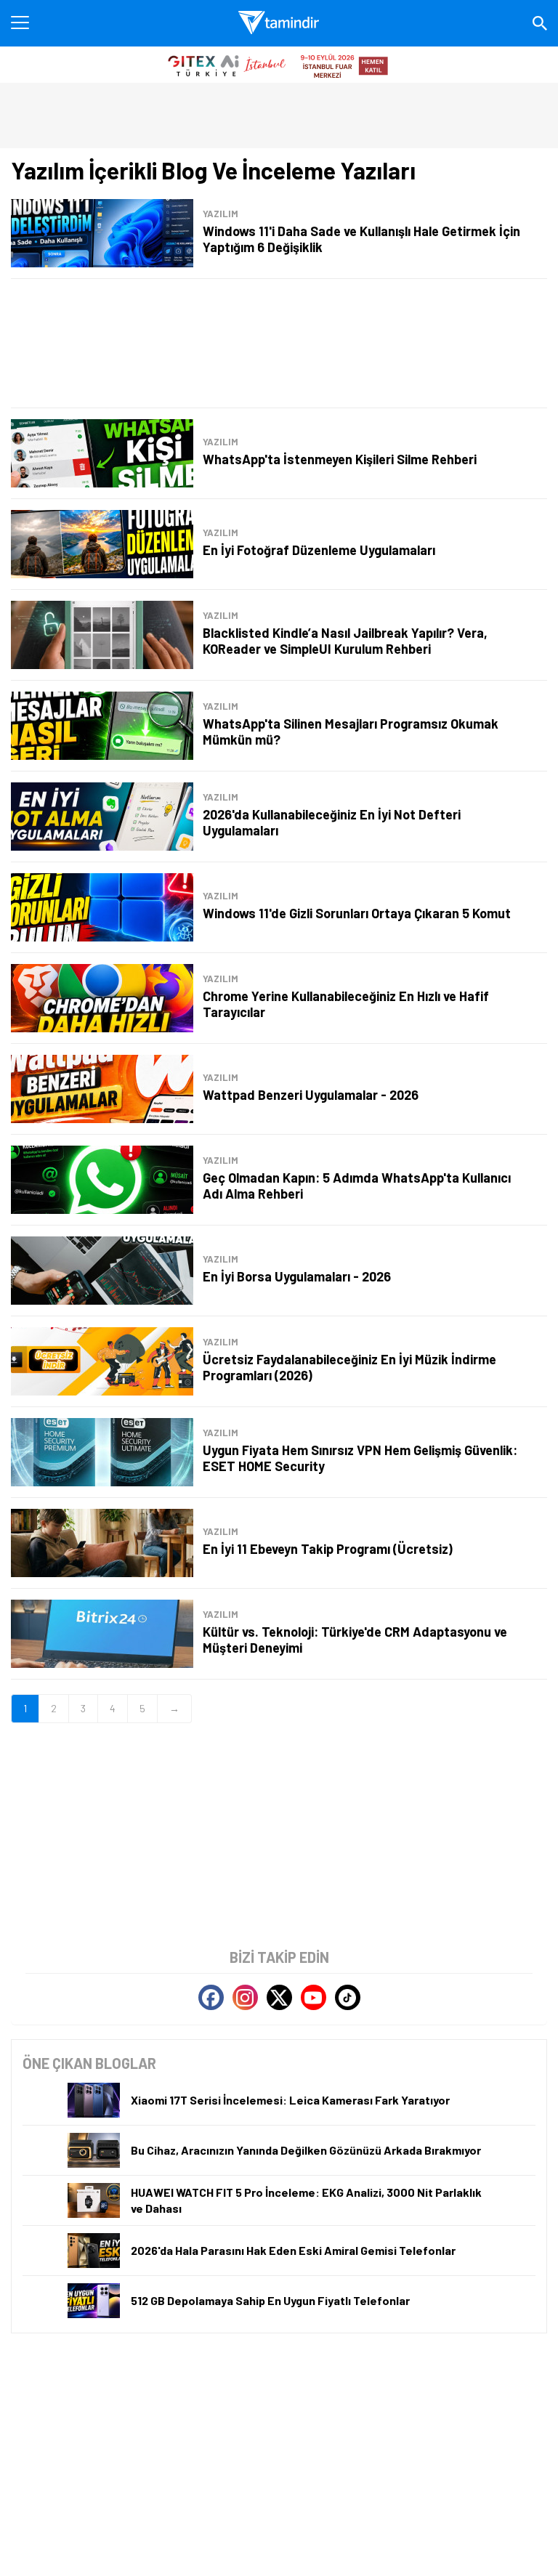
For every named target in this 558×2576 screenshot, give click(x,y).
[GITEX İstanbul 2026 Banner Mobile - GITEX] (279, 65)
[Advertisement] (279, 343)
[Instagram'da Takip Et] (245, 1997)
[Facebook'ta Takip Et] (211, 1997)
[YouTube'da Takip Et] (314, 1997)
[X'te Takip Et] (279, 1997)
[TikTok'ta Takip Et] (348, 1997)
